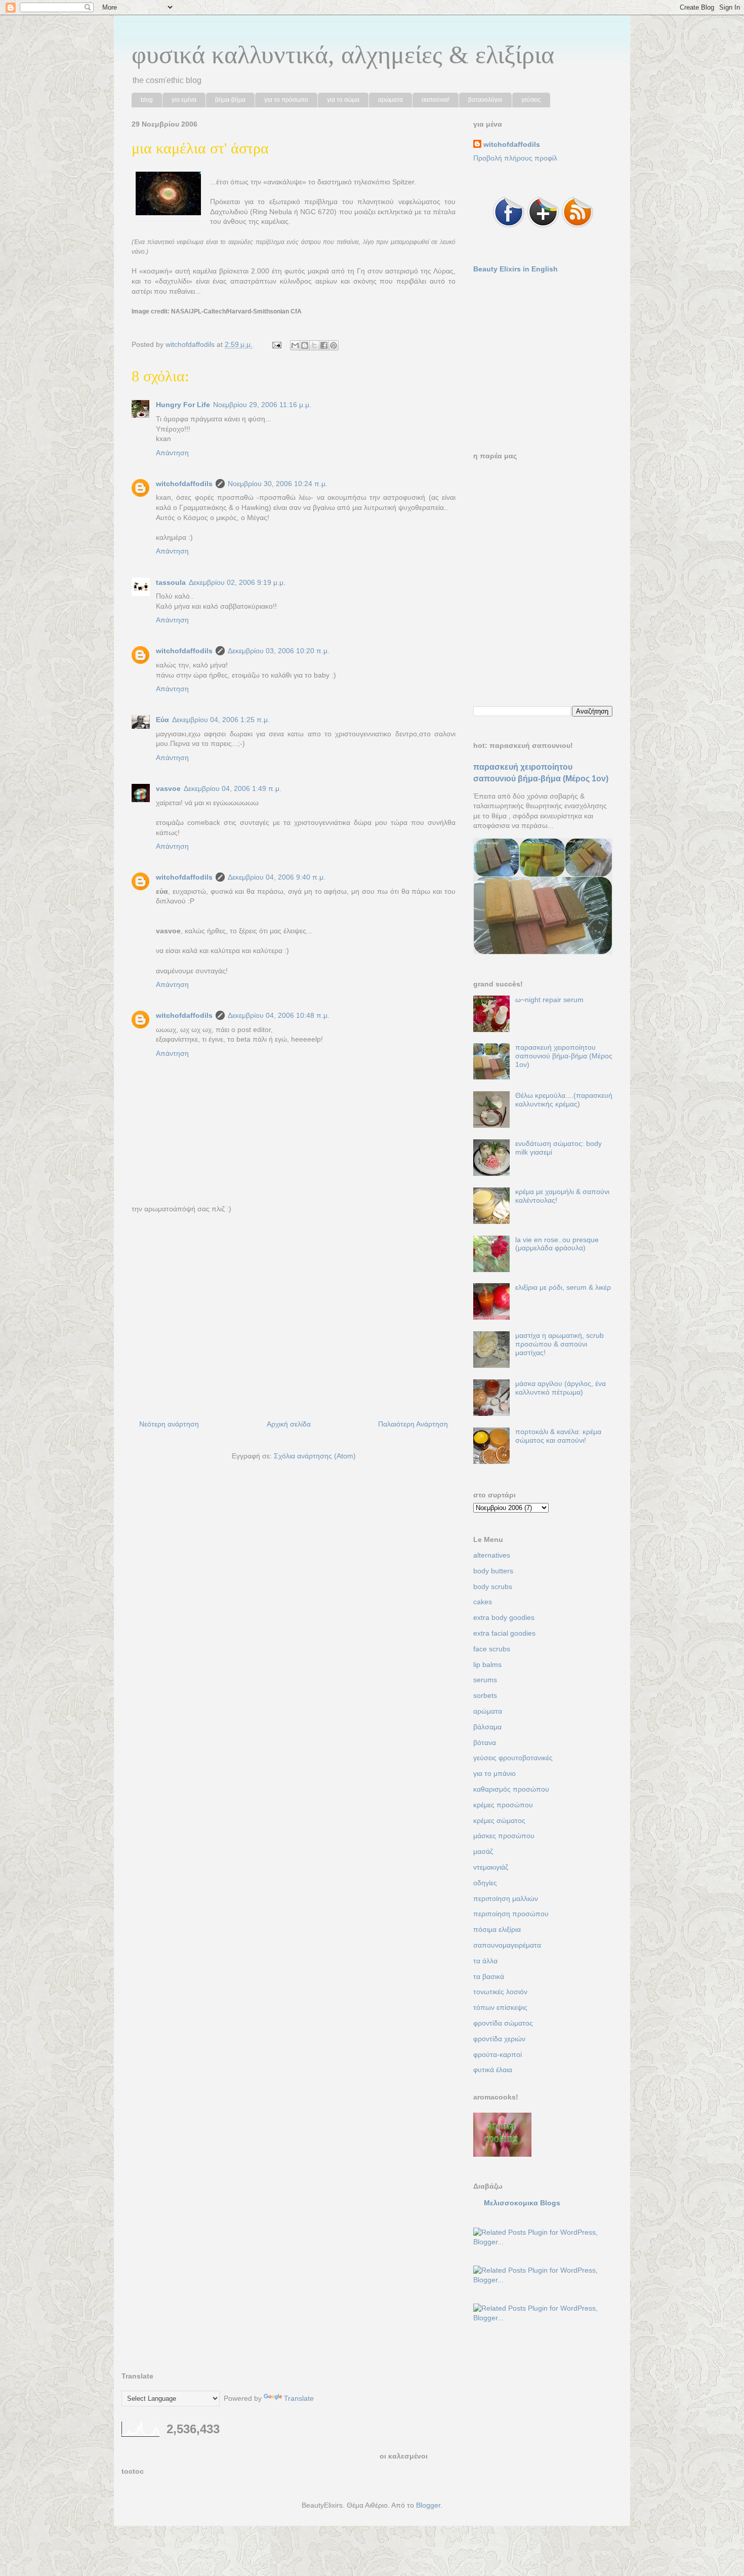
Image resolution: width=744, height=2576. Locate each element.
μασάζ (483, 1851)
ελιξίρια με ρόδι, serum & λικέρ (563, 1287)
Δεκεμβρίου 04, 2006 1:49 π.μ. (233, 788)
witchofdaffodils (184, 484)
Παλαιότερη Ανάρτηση (413, 1424)
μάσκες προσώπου (504, 1836)
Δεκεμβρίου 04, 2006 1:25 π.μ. (221, 720)
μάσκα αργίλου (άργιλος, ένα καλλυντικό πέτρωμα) (561, 1388)
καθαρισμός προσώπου (511, 1789)
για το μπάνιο (494, 1773)
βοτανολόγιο (485, 100)
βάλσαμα (487, 1727)
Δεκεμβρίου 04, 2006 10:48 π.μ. (279, 1015)
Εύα (162, 720)
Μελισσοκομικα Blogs (522, 2203)
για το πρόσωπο (286, 100)
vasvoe (168, 788)
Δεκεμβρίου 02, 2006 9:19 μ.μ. (237, 582)
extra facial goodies (504, 1633)
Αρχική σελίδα (289, 1424)
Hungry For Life (183, 405)
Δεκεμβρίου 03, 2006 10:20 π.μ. (279, 651)
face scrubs (492, 1649)
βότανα (485, 1742)
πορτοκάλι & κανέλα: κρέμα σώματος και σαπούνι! (558, 1436)
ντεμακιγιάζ (491, 1867)
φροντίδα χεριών (499, 2039)
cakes (483, 1602)
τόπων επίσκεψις (500, 2007)
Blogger (428, 2505)
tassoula (171, 582)
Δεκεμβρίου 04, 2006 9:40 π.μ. (277, 877)
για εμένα (184, 100)
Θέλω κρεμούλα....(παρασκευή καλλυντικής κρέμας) (564, 1100)
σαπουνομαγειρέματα (507, 1945)
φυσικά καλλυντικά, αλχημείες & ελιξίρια (343, 55)
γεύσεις (531, 100)
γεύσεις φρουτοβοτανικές (513, 1758)
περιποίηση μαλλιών (506, 1898)
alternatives (492, 1555)
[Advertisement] (294, 1319)
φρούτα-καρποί (498, 2054)
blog (147, 100)
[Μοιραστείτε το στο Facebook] (324, 345)
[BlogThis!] (305, 345)
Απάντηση (172, 453)
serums (485, 1680)
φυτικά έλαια (493, 2070)
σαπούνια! (436, 100)
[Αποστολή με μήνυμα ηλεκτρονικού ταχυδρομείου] (295, 345)
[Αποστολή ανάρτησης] (276, 344)
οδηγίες (485, 1883)
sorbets (485, 1695)
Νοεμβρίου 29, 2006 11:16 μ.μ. (262, 405)
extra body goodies (504, 1617)
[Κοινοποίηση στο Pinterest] (334, 345)
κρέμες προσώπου (503, 1805)
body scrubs (493, 1587)
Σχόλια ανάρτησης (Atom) (315, 1456)
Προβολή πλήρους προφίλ (515, 158)
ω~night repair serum (549, 1000)
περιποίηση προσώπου (511, 1914)
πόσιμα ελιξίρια (497, 1929)
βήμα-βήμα (230, 100)
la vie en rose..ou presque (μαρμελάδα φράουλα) (557, 1244)
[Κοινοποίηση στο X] (314, 345)
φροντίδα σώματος (503, 2023)
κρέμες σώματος (499, 1820)
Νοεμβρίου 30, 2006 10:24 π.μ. (278, 484)
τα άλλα (485, 1961)
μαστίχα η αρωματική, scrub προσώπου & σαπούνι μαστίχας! (560, 1344)
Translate (299, 2398)
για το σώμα (343, 100)
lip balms (487, 1665)
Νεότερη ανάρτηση (169, 1424)
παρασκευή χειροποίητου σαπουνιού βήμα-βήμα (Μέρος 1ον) (564, 1056)
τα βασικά (489, 1976)
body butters (493, 1571)
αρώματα (390, 100)
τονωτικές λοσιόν (500, 1992)
